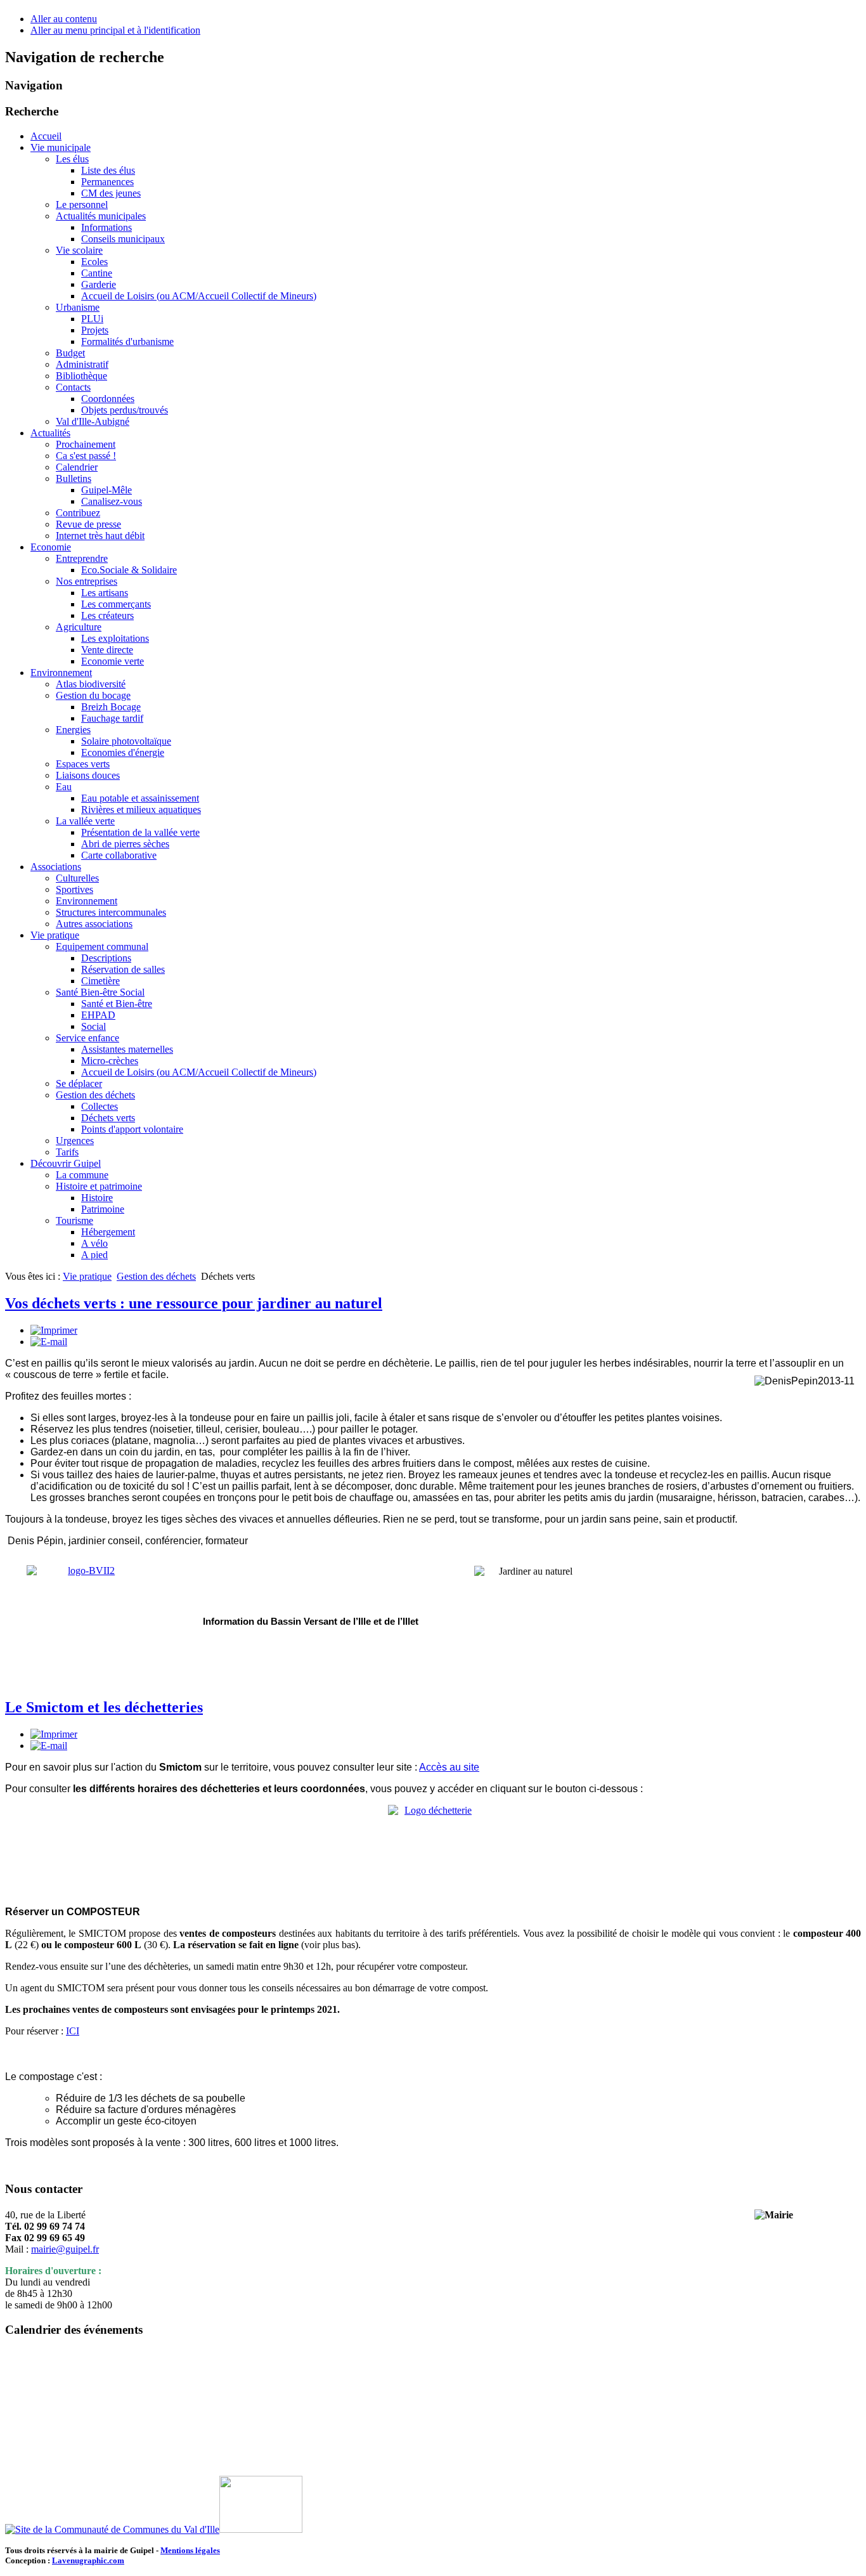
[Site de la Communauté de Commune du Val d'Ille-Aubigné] (112, 2529)
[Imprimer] (54, 1330)
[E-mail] (49, 1342)
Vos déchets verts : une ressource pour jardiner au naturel (194, 1303)
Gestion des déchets (156, 1276)
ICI (73, 2031)
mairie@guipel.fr (65, 2249)
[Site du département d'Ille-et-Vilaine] (261, 2529)
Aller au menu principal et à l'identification (115, 30)
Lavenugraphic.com (88, 2560)
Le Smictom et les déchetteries (104, 1707)
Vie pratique (87, 1276)
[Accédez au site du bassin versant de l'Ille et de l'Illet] (86, 1625)
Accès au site (449, 1767)
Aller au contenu (64, 19)
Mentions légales (190, 2550)
